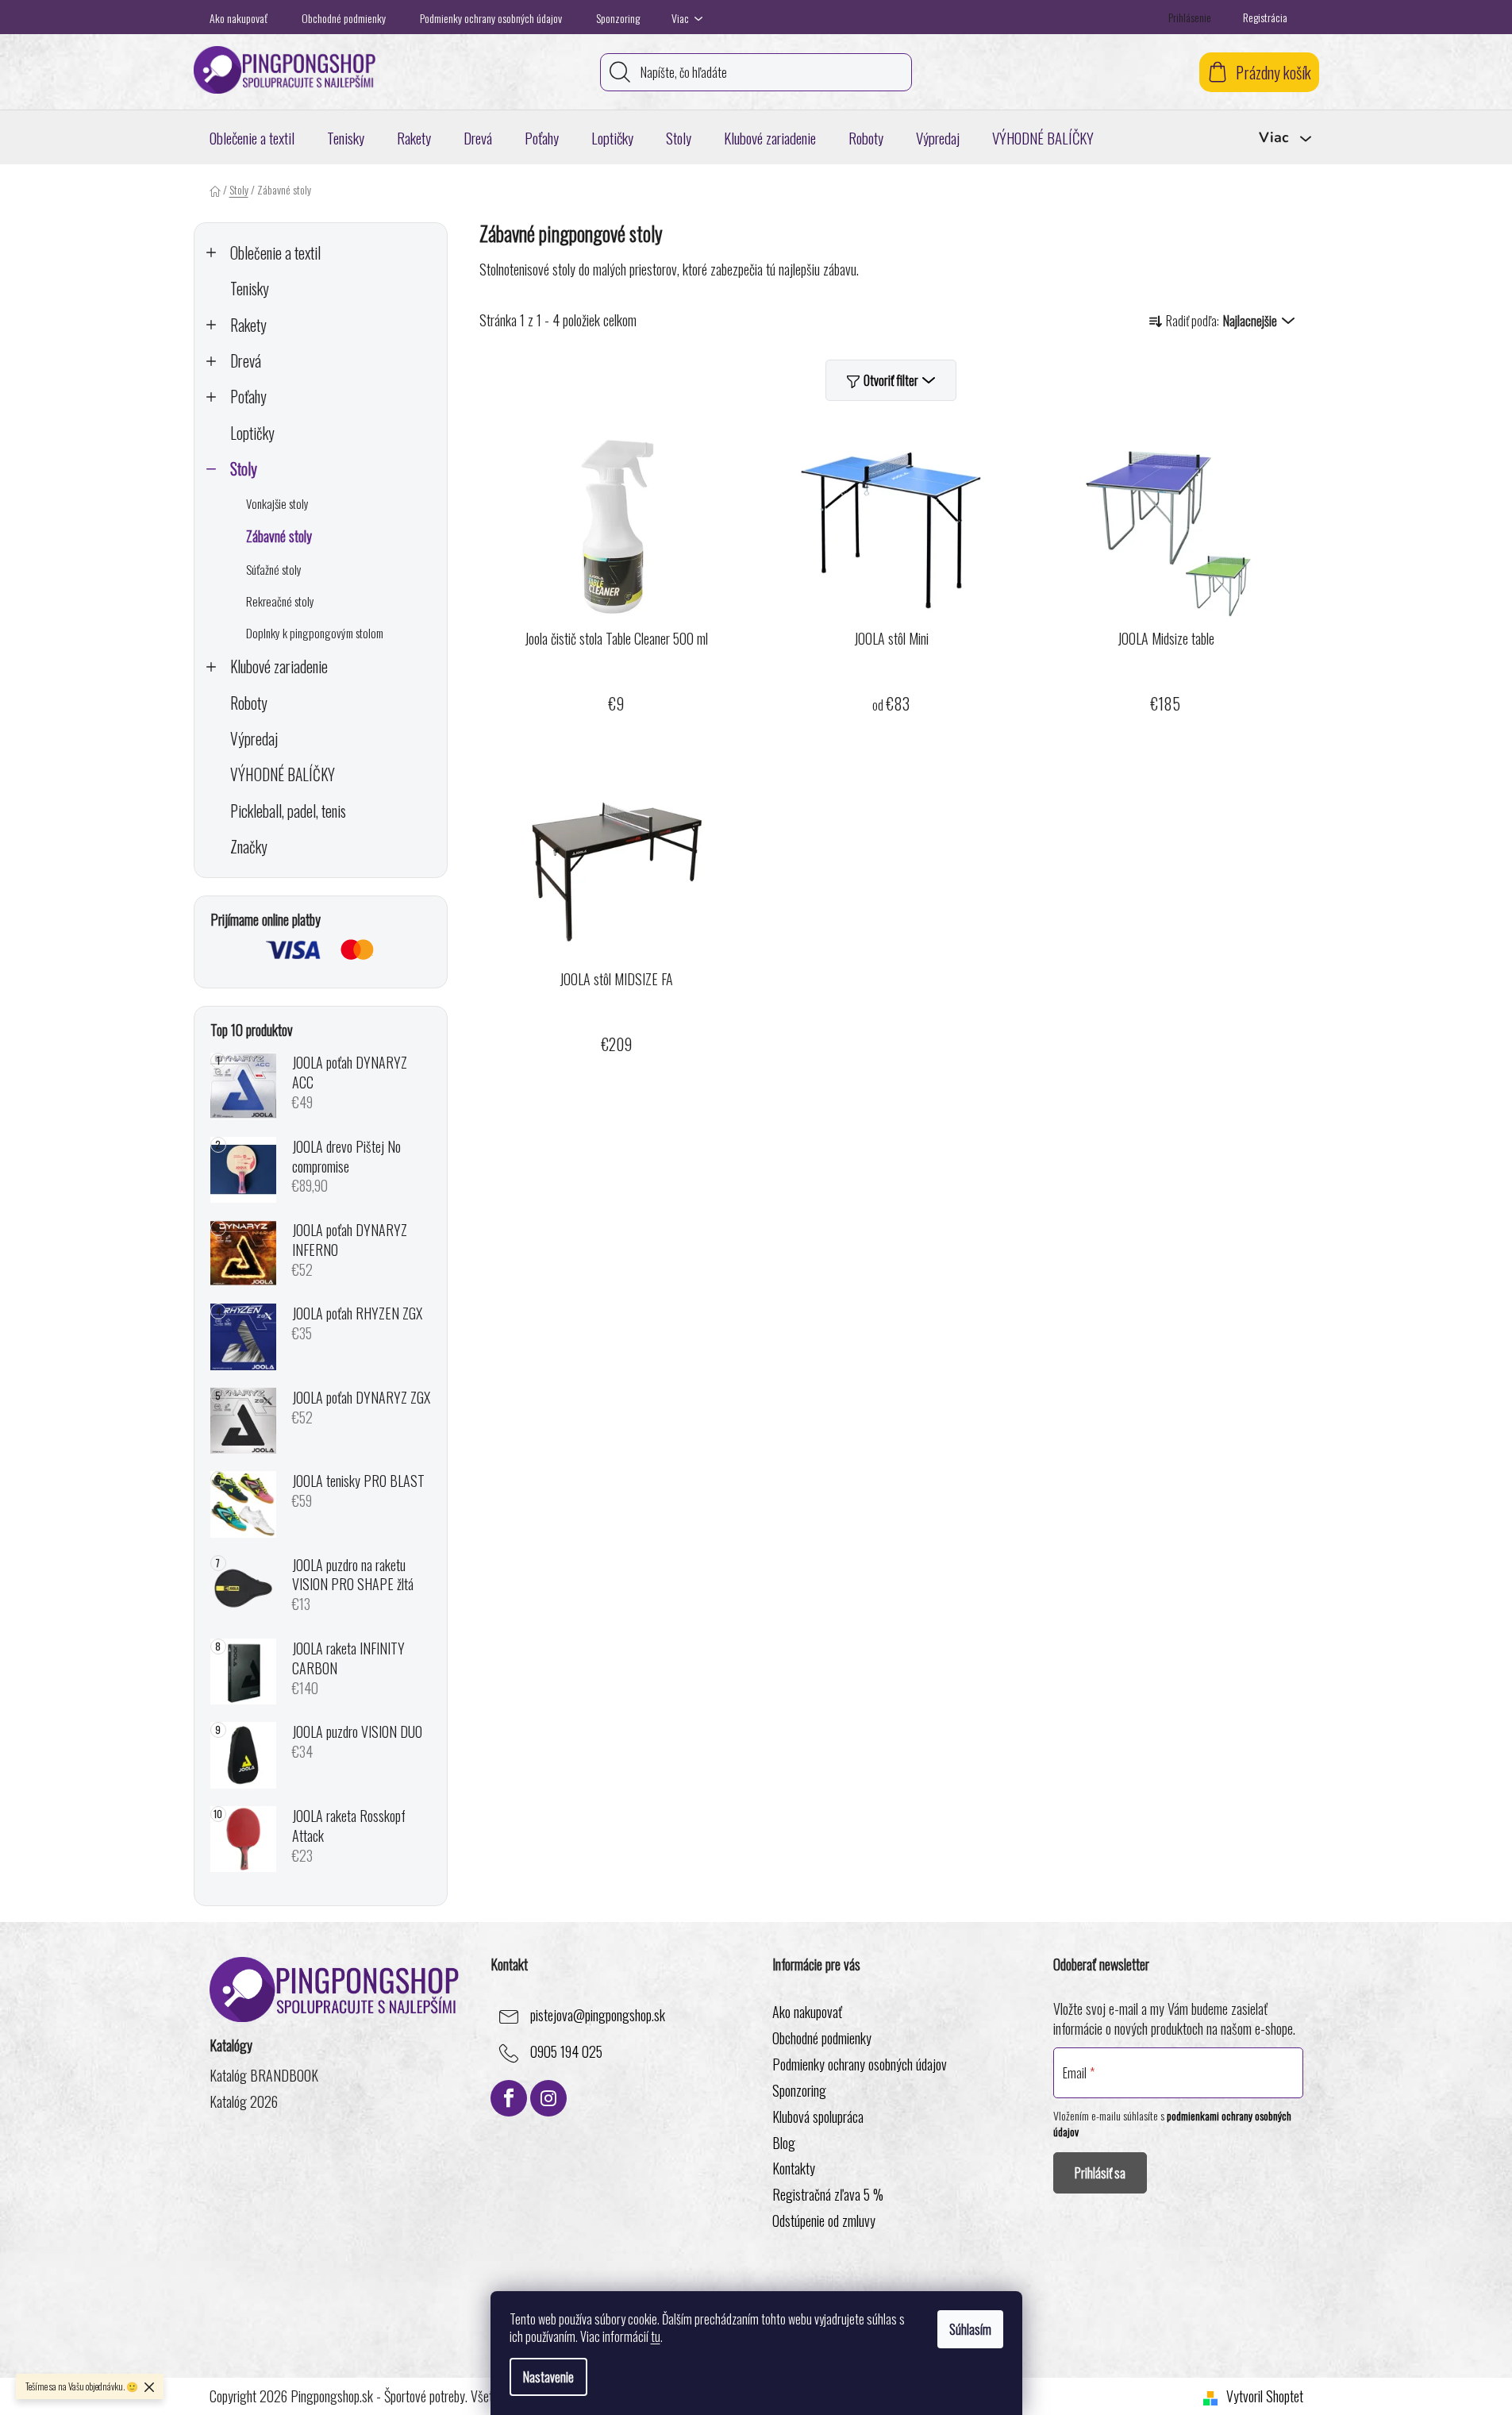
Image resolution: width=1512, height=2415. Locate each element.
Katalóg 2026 (244, 2102)
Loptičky (252, 433)
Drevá (246, 361)
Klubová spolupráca (818, 2116)
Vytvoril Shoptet (1265, 2396)
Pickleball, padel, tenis (288, 811)
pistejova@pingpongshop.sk (598, 2015)
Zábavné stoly (279, 536)
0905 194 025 (566, 2051)
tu (656, 2336)
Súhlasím (970, 2329)
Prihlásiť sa (1100, 2173)
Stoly (244, 469)
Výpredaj (254, 739)
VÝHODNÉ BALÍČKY (283, 774)
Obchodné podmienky (344, 18)
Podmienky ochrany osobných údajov (491, 18)
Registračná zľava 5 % (828, 2194)
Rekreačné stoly (280, 601)
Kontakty (794, 2168)
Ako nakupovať (239, 18)
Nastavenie (548, 2377)
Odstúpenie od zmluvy (824, 2220)
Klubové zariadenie (279, 666)
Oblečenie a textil (275, 253)
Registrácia (1265, 17)
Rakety (248, 325)
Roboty (249, 703)
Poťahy (248, 397)
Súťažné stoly (274, 569)
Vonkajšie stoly (277, 503)
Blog (784, 2143)
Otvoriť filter (891, 380)
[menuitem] (252, 137)
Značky (249, 847)
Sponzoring (618, 18)
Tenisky (250, 289)
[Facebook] (509, 2098)
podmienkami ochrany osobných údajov (1172, 2123)
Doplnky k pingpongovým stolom (315, 633)
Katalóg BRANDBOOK (264, 2076)
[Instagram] (548, 2098)
